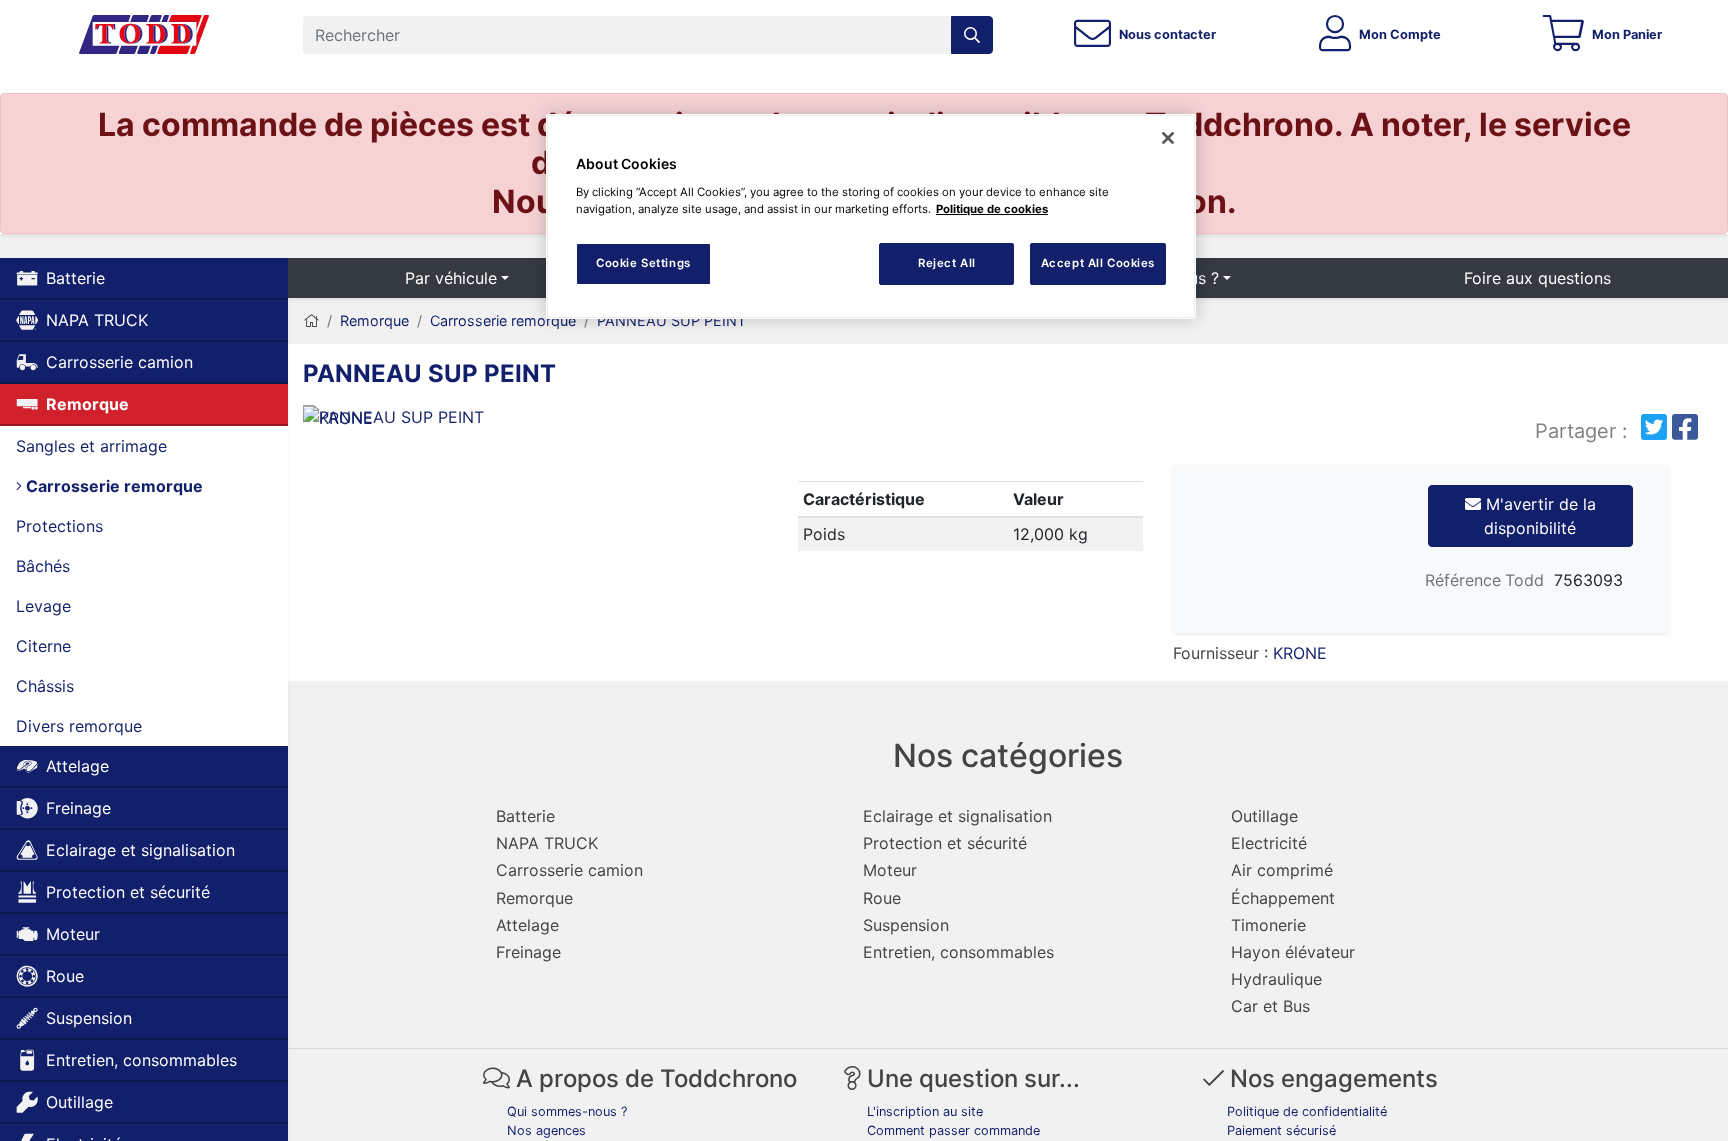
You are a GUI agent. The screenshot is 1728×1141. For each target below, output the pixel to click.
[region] (871, 216)
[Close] (1168, 138)
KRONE (1300, 653)
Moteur (73, 934)
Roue (65, 976)
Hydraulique (1276, 979)
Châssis (45, 686)
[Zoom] (528, 421)
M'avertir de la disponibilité (1538, 516)
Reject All (947, 263)
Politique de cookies (992, 209)
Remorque (87, 404)
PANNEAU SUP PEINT (671, 320)
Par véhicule (451, 278)
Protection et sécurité (128, 892)
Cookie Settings (643, 263)
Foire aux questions (1537, 278)
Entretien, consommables (141, 1060)
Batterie (75, 278)
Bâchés (43, 566)
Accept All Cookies (1098, 263)
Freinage (78, 808)
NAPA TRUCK (97, 320)
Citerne (43, 646)
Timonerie (1268, 925)
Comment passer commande (953, 1130)
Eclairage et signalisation (140, 850)
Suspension (89, 1018)
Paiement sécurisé (1281, 1130)
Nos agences (546, 1130)
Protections (59, 526)
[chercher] (972, 35)
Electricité (1269, 843)
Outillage (79, 1102)
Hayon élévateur (1293, 952)
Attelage (77, 766)
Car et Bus (1270, 1006)
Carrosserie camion (119, 362)
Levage (43, 606)
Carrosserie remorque (112, 486)
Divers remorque (79, 726)
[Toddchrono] (144, 35)
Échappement (1283, 898)
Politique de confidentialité (1307, 1111)
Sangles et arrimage (91, 446)
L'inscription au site (925, 1111)
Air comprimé (1282, 870)
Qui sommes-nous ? (567, 1111)
